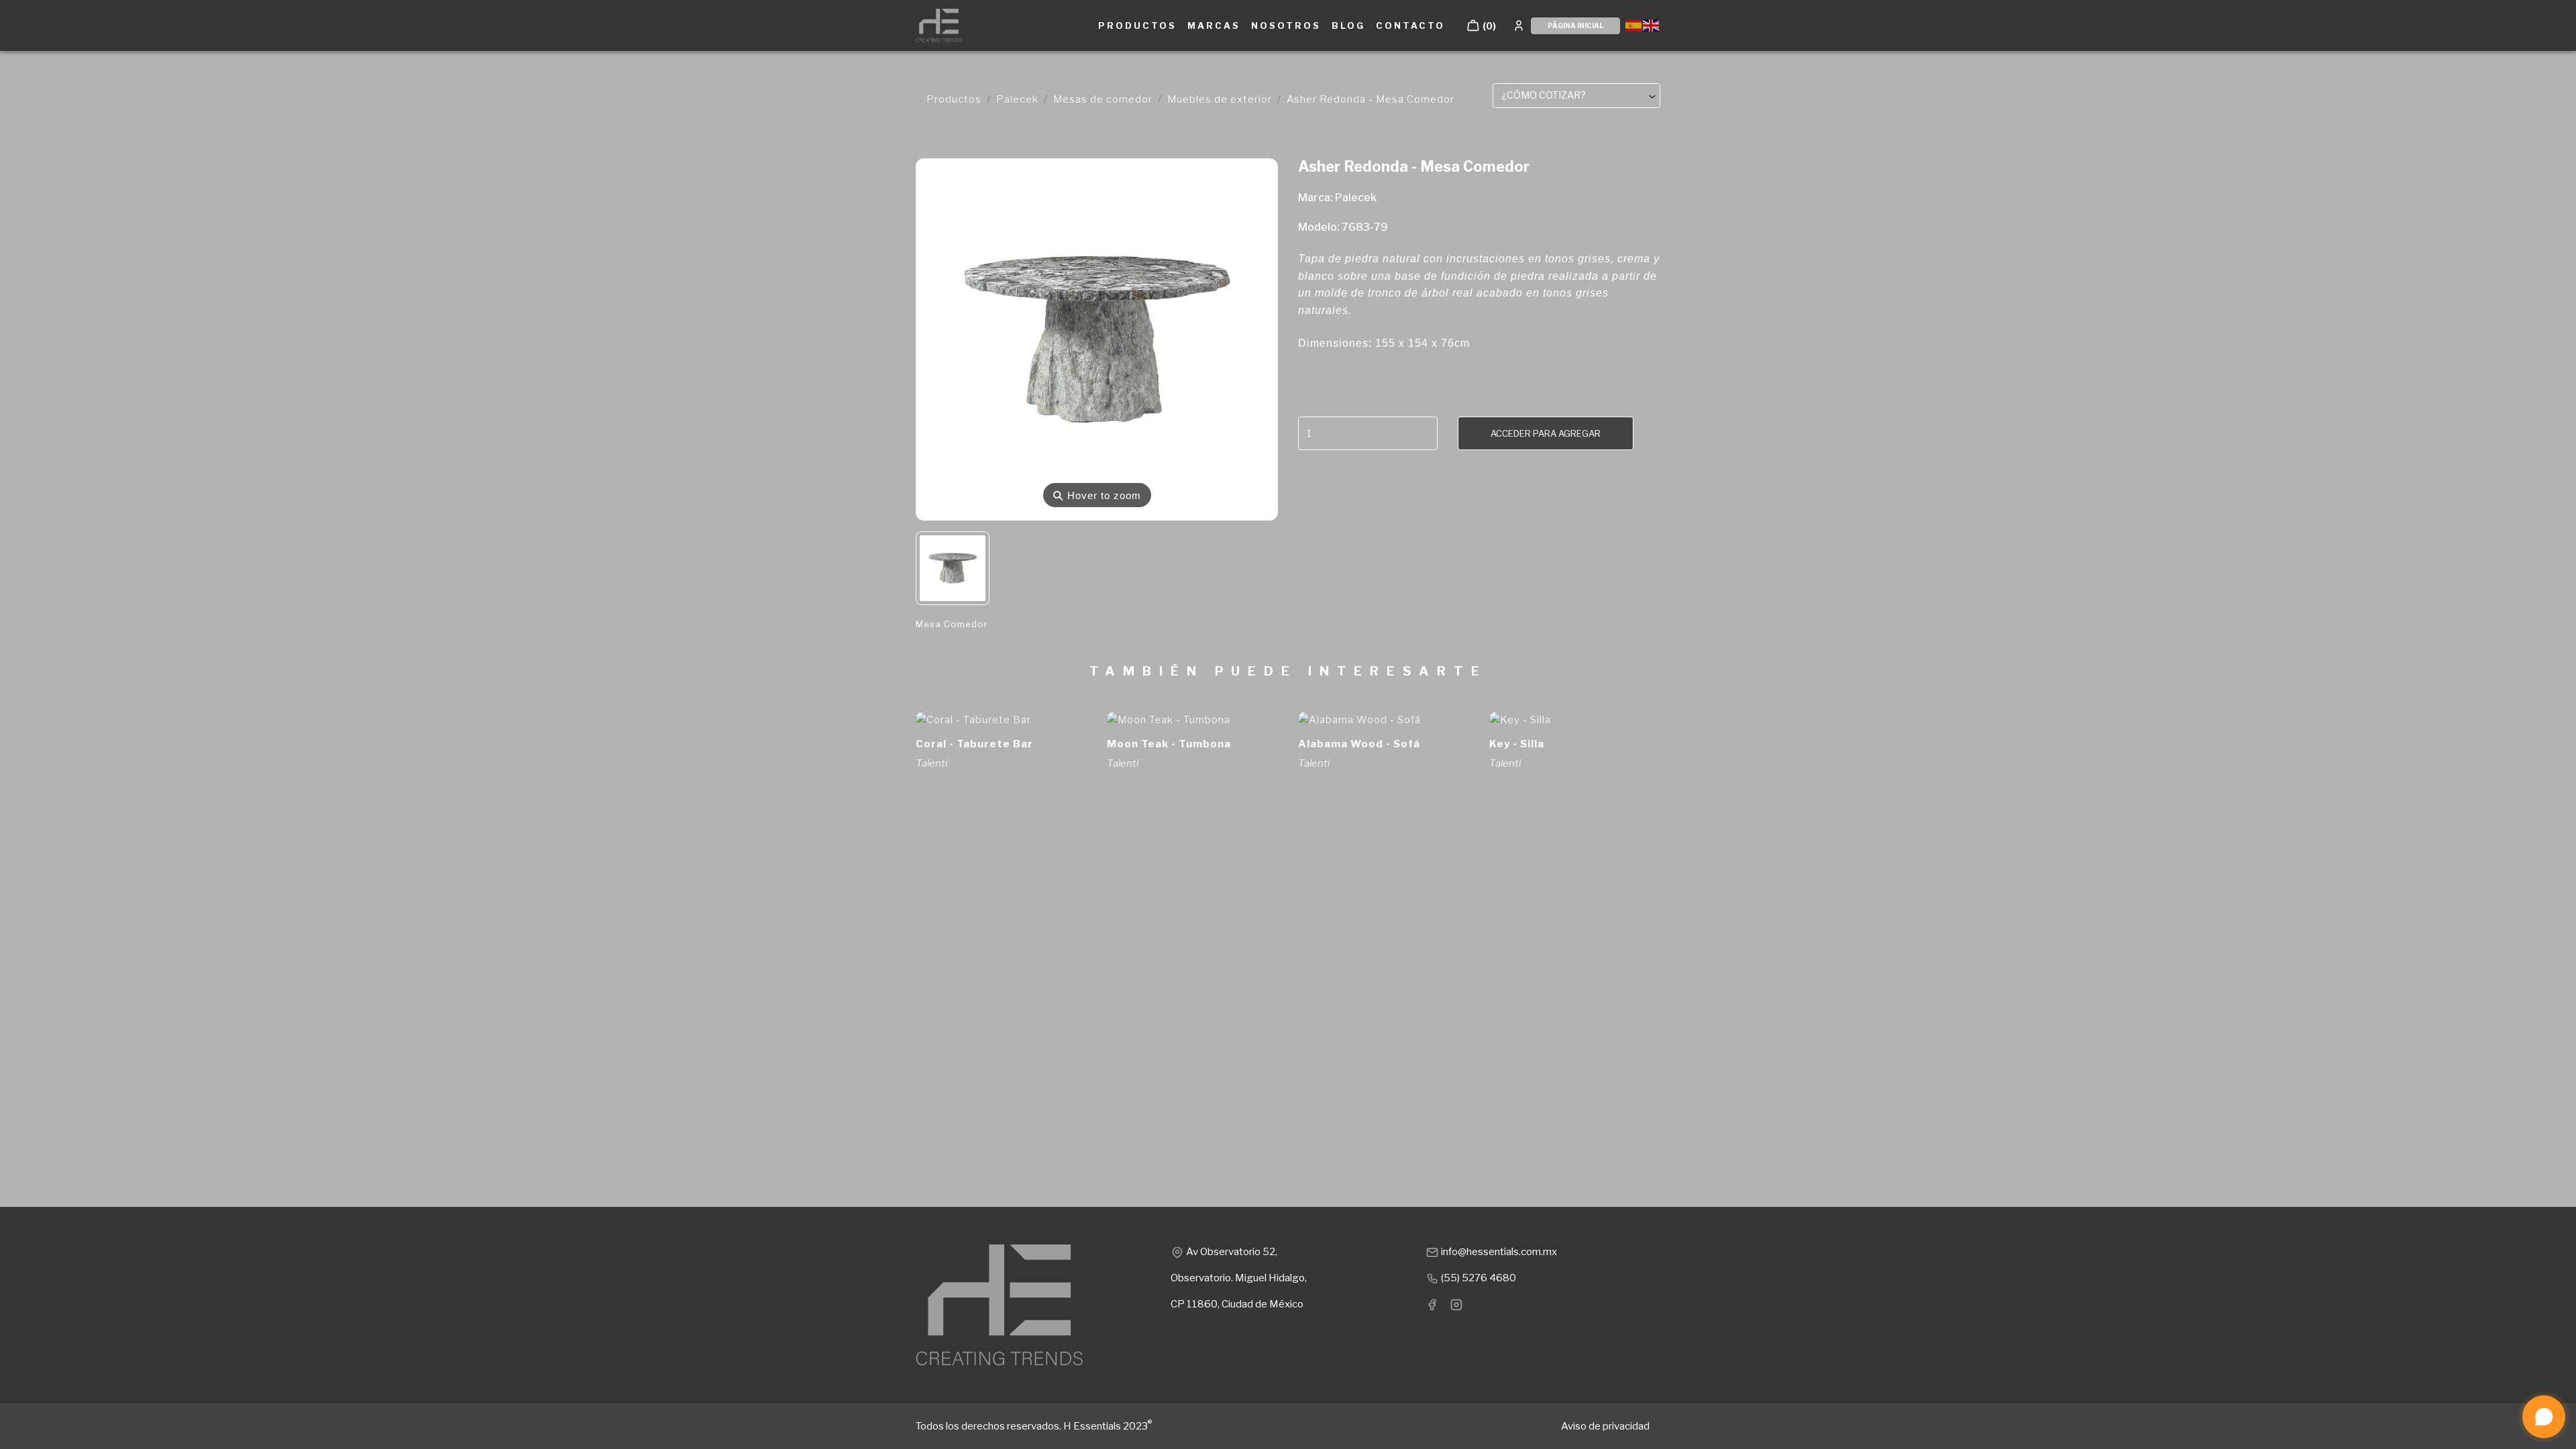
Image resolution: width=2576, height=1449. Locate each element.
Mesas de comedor (1103, 99)
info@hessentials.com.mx (1498, 1252)
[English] (1652, 24)
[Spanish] (1634, 24)
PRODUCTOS (1137, 25)
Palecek (1017, 99)
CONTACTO (1410, 25)
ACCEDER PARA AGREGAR (1546, 433)
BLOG (1348, 25)
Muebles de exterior (1220, 99)
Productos (954, 99)
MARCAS (1214, 25)
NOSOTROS (1286, 25)
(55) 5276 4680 (1478, 1278)
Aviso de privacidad (1605, 1426)
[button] (1481, 25)
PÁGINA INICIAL (1575, 25)
